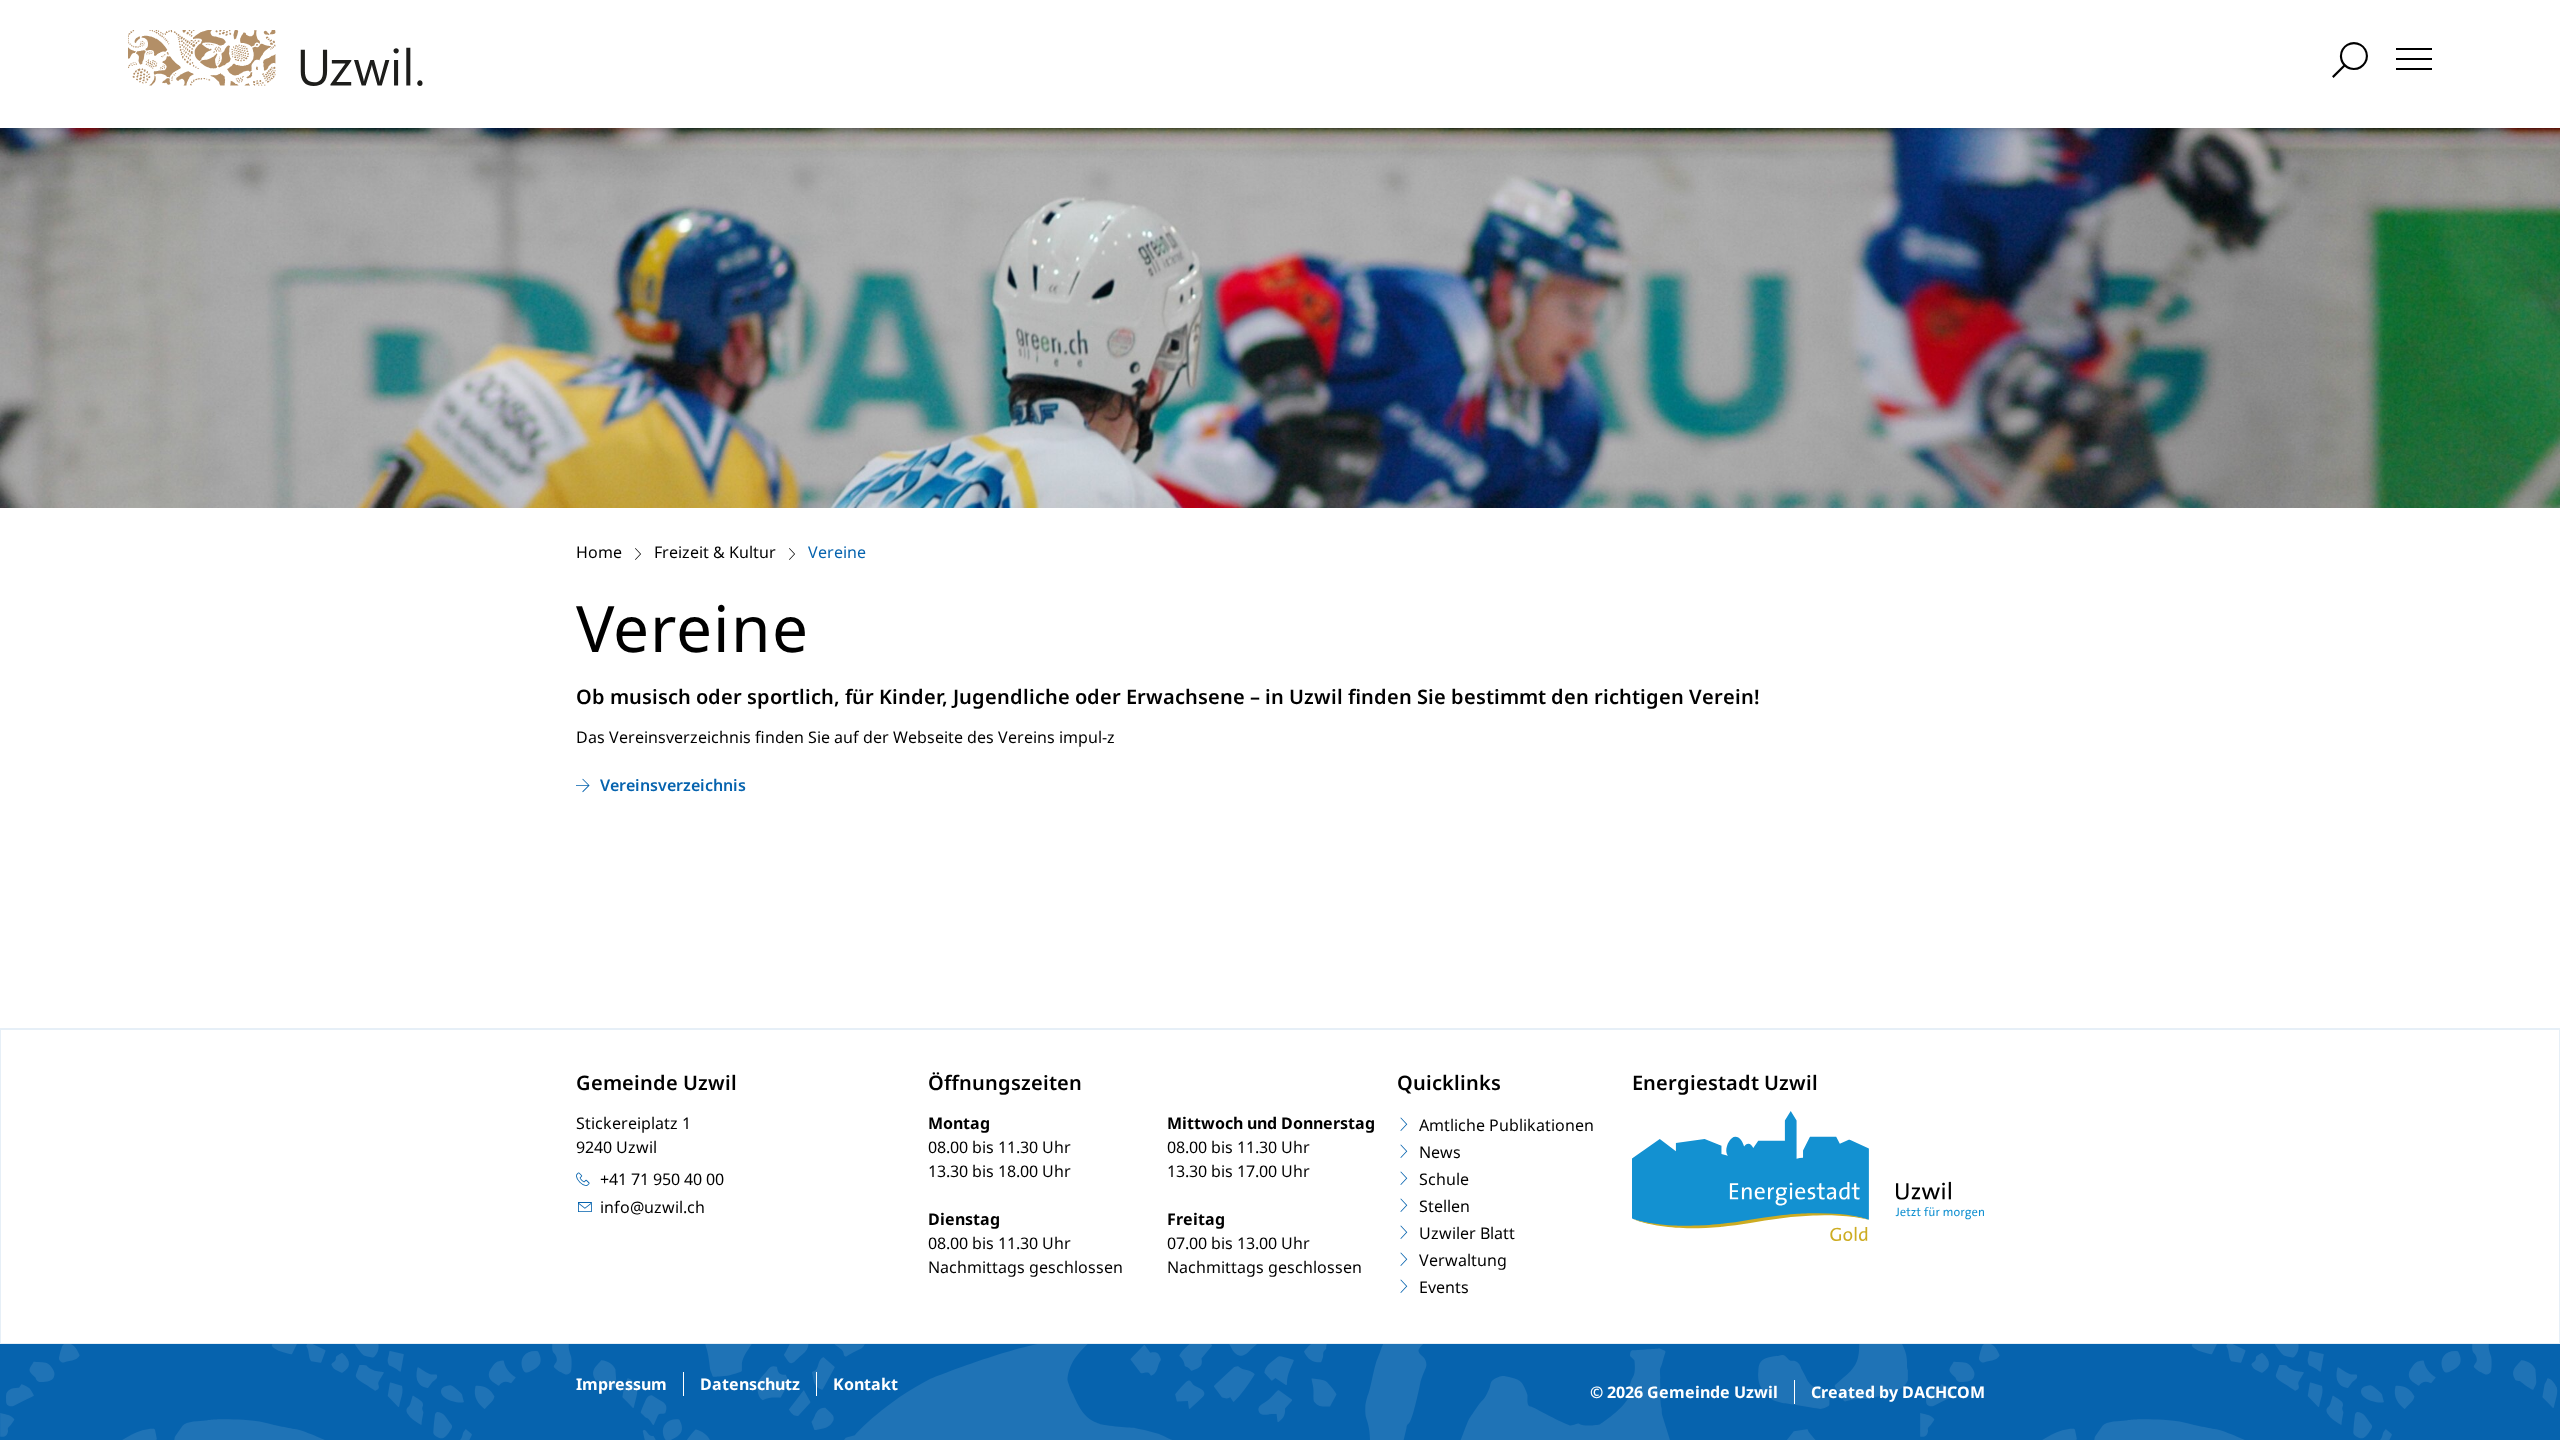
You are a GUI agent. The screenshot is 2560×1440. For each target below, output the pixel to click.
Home (599, 552)
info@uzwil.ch (652, 1207)
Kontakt (865, 1384)
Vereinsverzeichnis (673, 785)
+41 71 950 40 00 (662, 1179)
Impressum (621, 1384)
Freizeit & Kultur (715, 552)
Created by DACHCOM (1898, 1392)
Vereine (837, 552)
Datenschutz (750, 1384)
